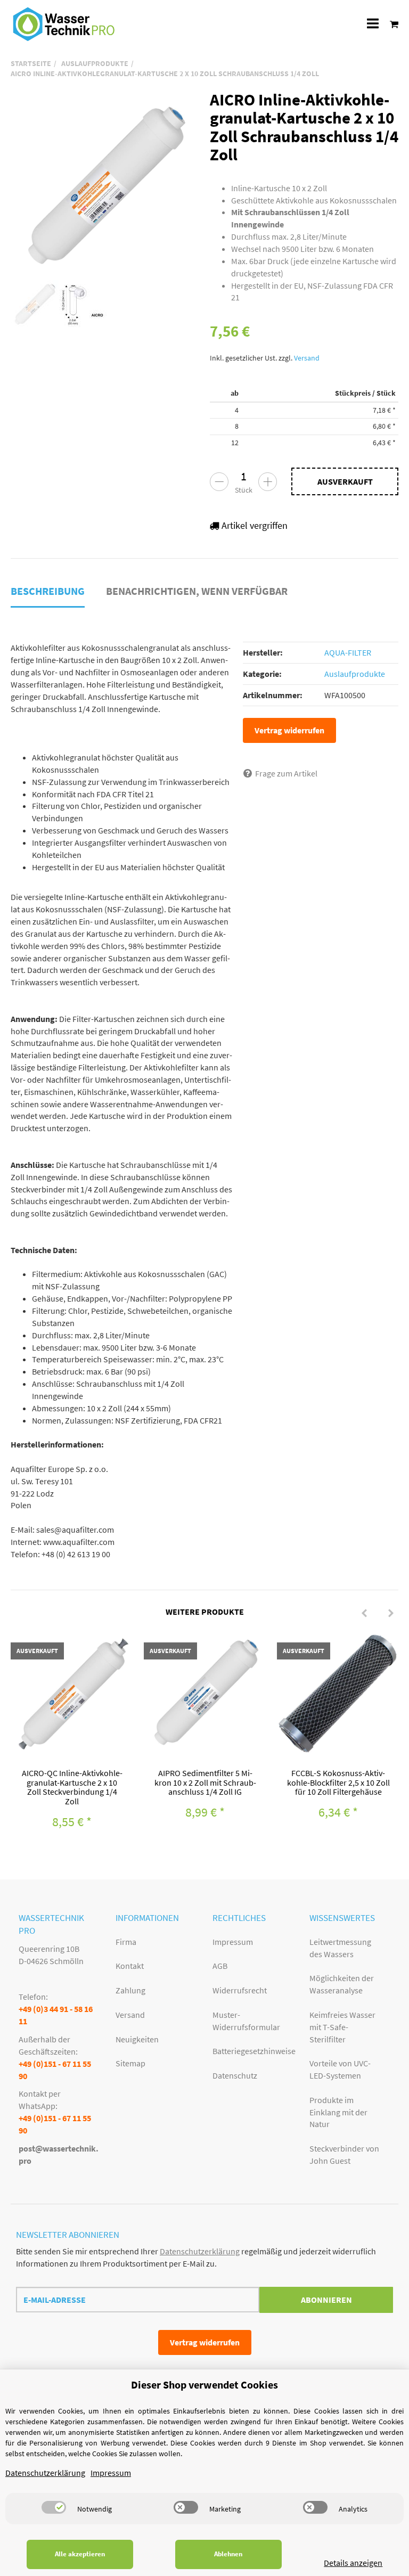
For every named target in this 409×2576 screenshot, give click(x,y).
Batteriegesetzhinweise (253, 2051)
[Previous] (364, 1614)
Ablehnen (228, 2554)
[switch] (54, 2507)
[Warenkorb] (391, 24)
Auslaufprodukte (355, 674)
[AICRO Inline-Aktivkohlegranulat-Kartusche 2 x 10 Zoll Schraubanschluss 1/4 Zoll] (105, 185)
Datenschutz (235, 2075)
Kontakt (130, 1966)
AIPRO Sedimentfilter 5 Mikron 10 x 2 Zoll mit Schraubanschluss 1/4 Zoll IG (205, 1782)
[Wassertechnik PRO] (64, 24)
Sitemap (130, 2063)
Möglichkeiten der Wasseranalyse (342, 1984)
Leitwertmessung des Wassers (340, 1948)
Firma (126, 1942)
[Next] (391, 1614)
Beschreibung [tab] (48, 591)
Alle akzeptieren (80, 2554)
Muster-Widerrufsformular (246, 2021)
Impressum (233, 1942)
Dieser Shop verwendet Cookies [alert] (204, 2385)
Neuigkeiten (137, 2039)
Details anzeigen (353, 2563)
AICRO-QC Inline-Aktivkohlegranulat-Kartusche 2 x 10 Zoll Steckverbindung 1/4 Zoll (72, 1787)
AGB (220, 1966)
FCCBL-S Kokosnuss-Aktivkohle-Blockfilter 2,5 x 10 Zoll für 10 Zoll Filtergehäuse (338, 1782)
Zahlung (130, 1990)
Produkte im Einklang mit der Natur (338, 2112)
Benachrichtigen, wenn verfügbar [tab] (197, 591)
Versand (307, 358)
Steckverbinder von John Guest (344, 2154)
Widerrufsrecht (240, 1990)
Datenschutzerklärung (200, 2251)
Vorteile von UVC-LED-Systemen (340, 2069)
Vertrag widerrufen (289, 730)
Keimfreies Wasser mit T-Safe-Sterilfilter (342, 2027)
